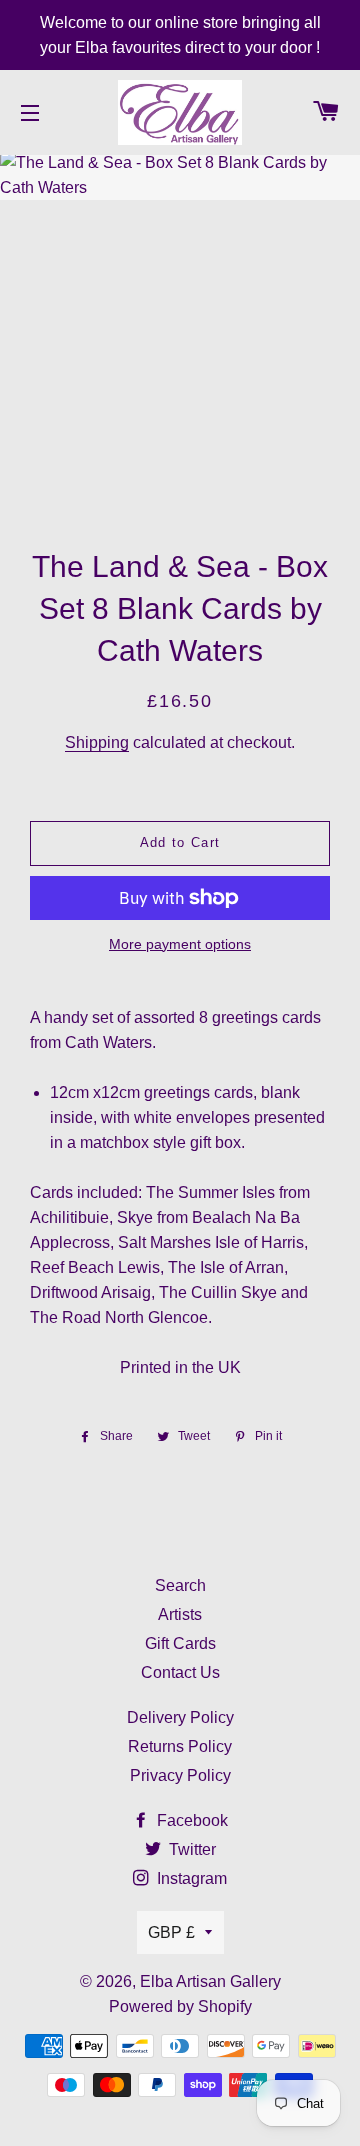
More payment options (180, 944)
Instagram (190, 1878)
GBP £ (171, 1932)
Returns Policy (180, 1746)
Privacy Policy (180, 1775)
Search (180, 1585)
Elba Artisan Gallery (210, 1981)
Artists (180, 1614)
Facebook (190, 1820)
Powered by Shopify (180, 2006)
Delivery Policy (180, 1717)
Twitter (190, 1849)
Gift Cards (180, 1643)
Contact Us (180, 1672)
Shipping (97, 742)
